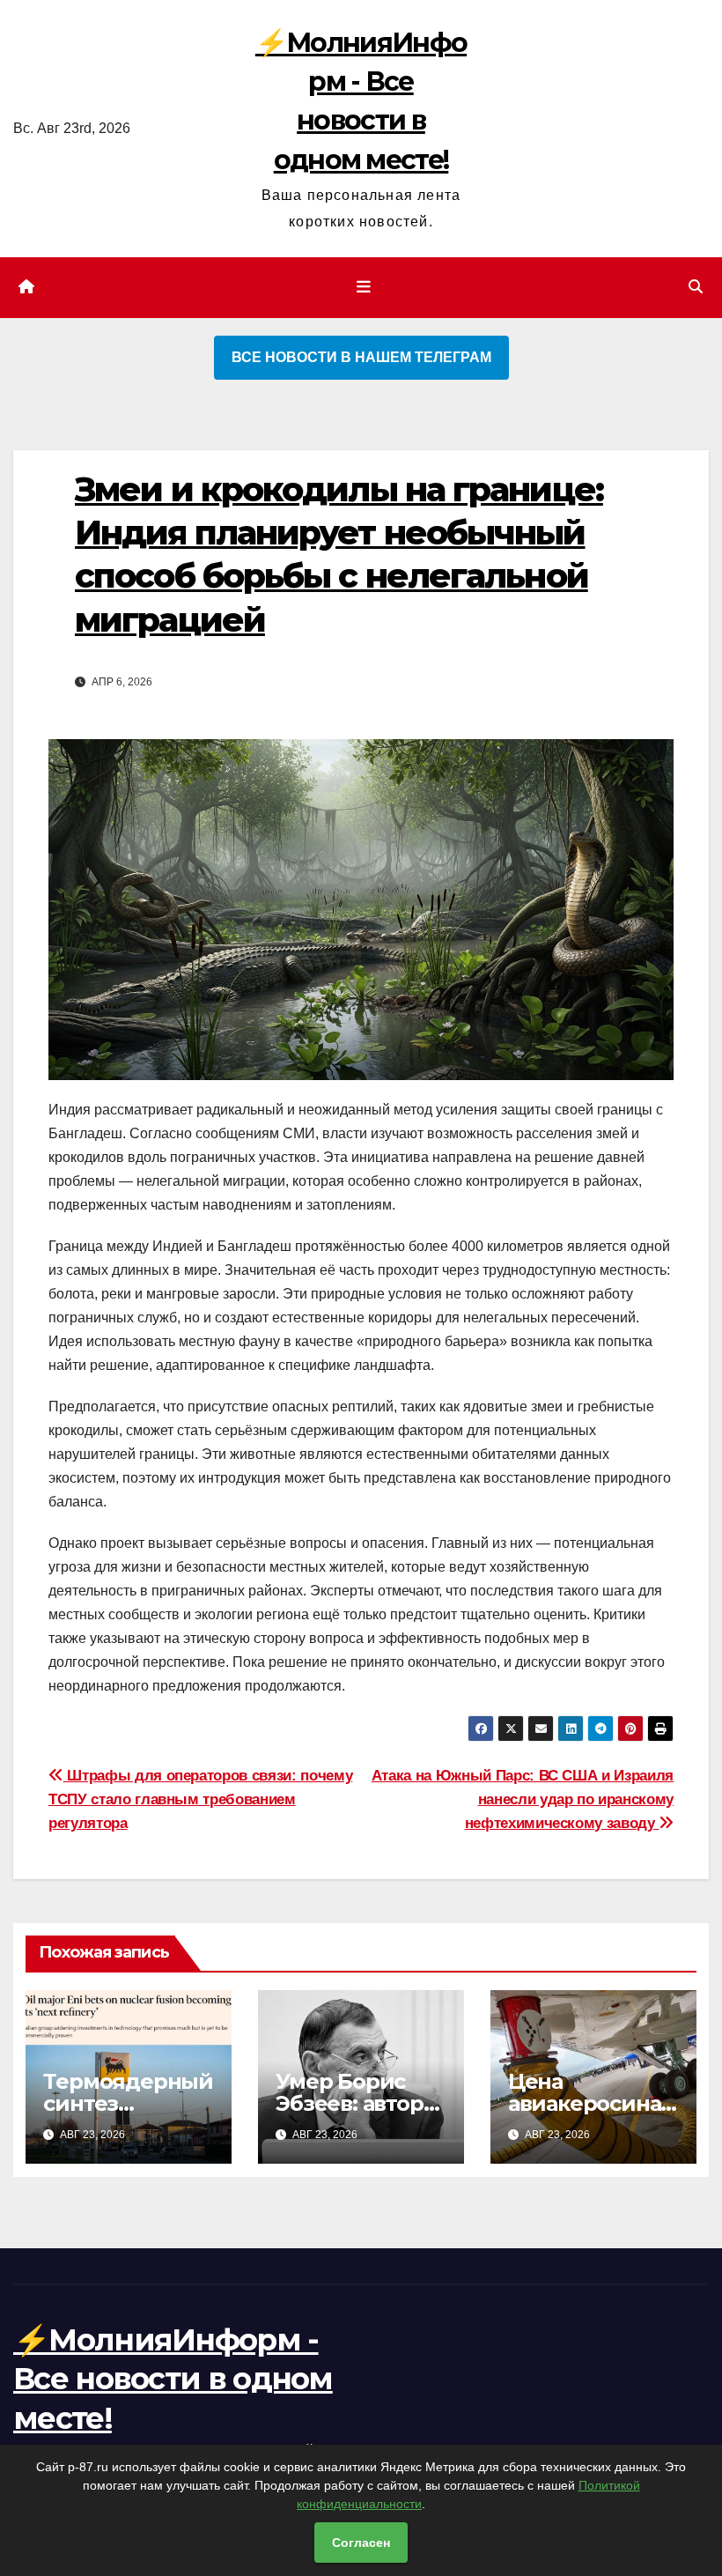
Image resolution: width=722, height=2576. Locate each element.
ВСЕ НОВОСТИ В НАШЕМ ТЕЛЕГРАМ (361, 357)
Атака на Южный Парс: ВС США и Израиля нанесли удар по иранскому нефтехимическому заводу (523, 1799)
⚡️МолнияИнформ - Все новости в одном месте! (173, 2379)
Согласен (361, 2543)
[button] (696, 287)
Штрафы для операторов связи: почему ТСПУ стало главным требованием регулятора (200, 1799)
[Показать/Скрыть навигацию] (365, 287)
